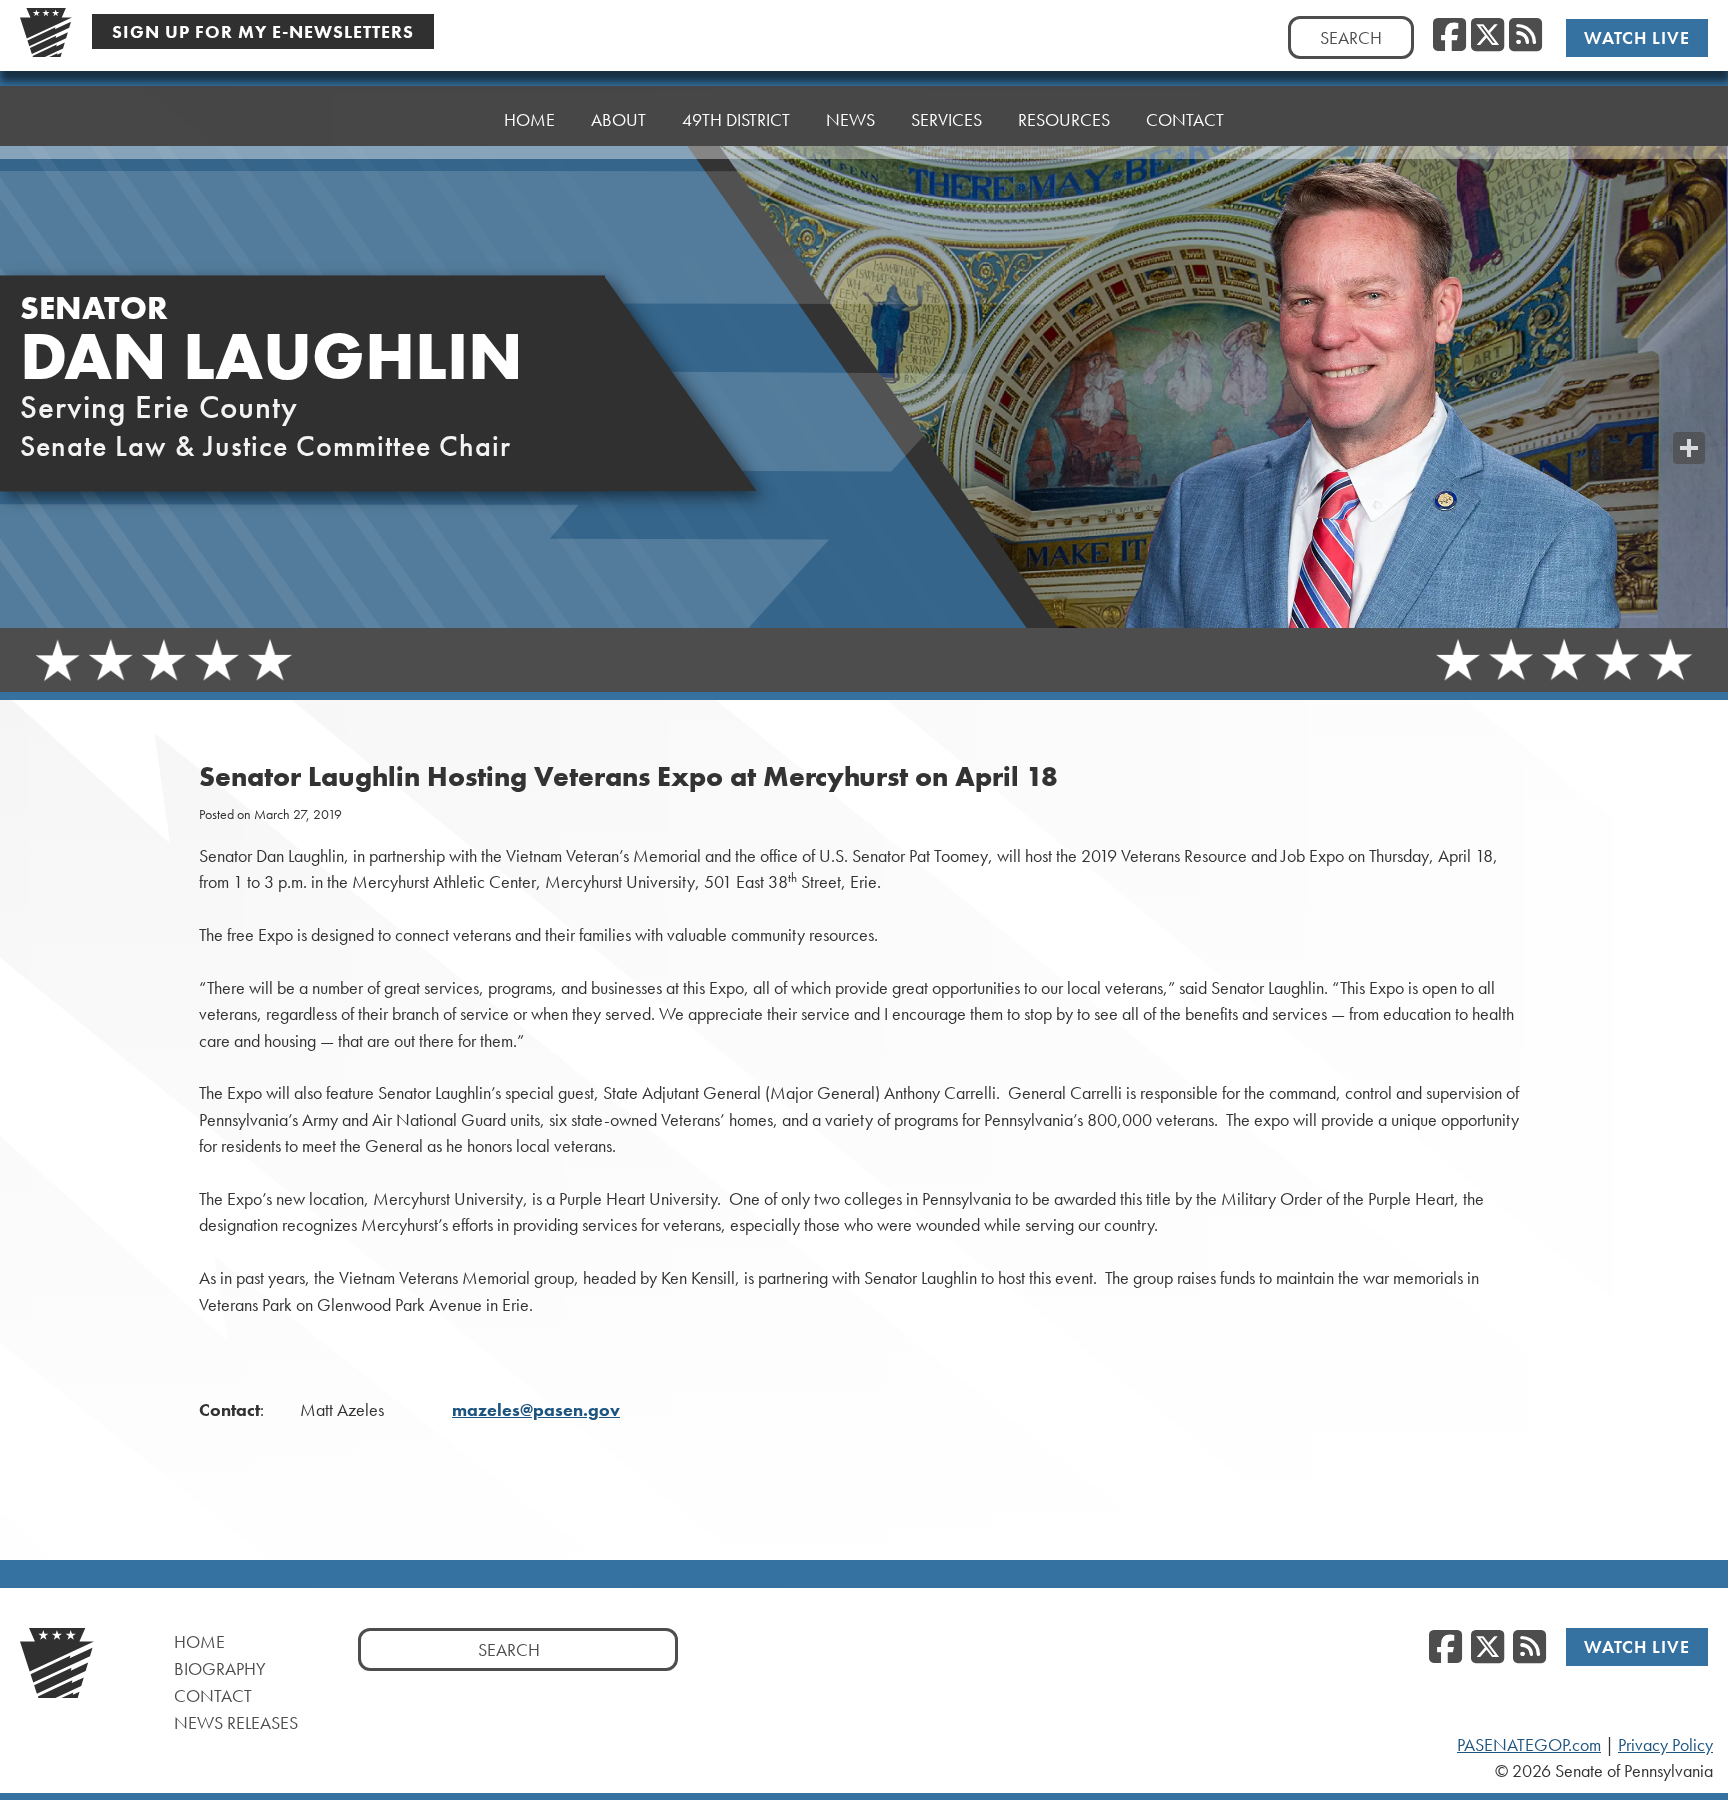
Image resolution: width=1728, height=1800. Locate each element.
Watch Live (1637, 37)
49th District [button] (736, 119)
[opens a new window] (1689, 408)
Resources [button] (1064, 119)
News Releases (236, 1722)
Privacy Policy (1665, 1745)
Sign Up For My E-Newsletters (263, 31)
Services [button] (946, 119)
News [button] (850, 119)
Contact (1185, 119)
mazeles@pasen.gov (536, 1410)
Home (529, 119)
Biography (220, 1668)
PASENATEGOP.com (1529, 1745)
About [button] (618, 119)
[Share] (1689, 448)
